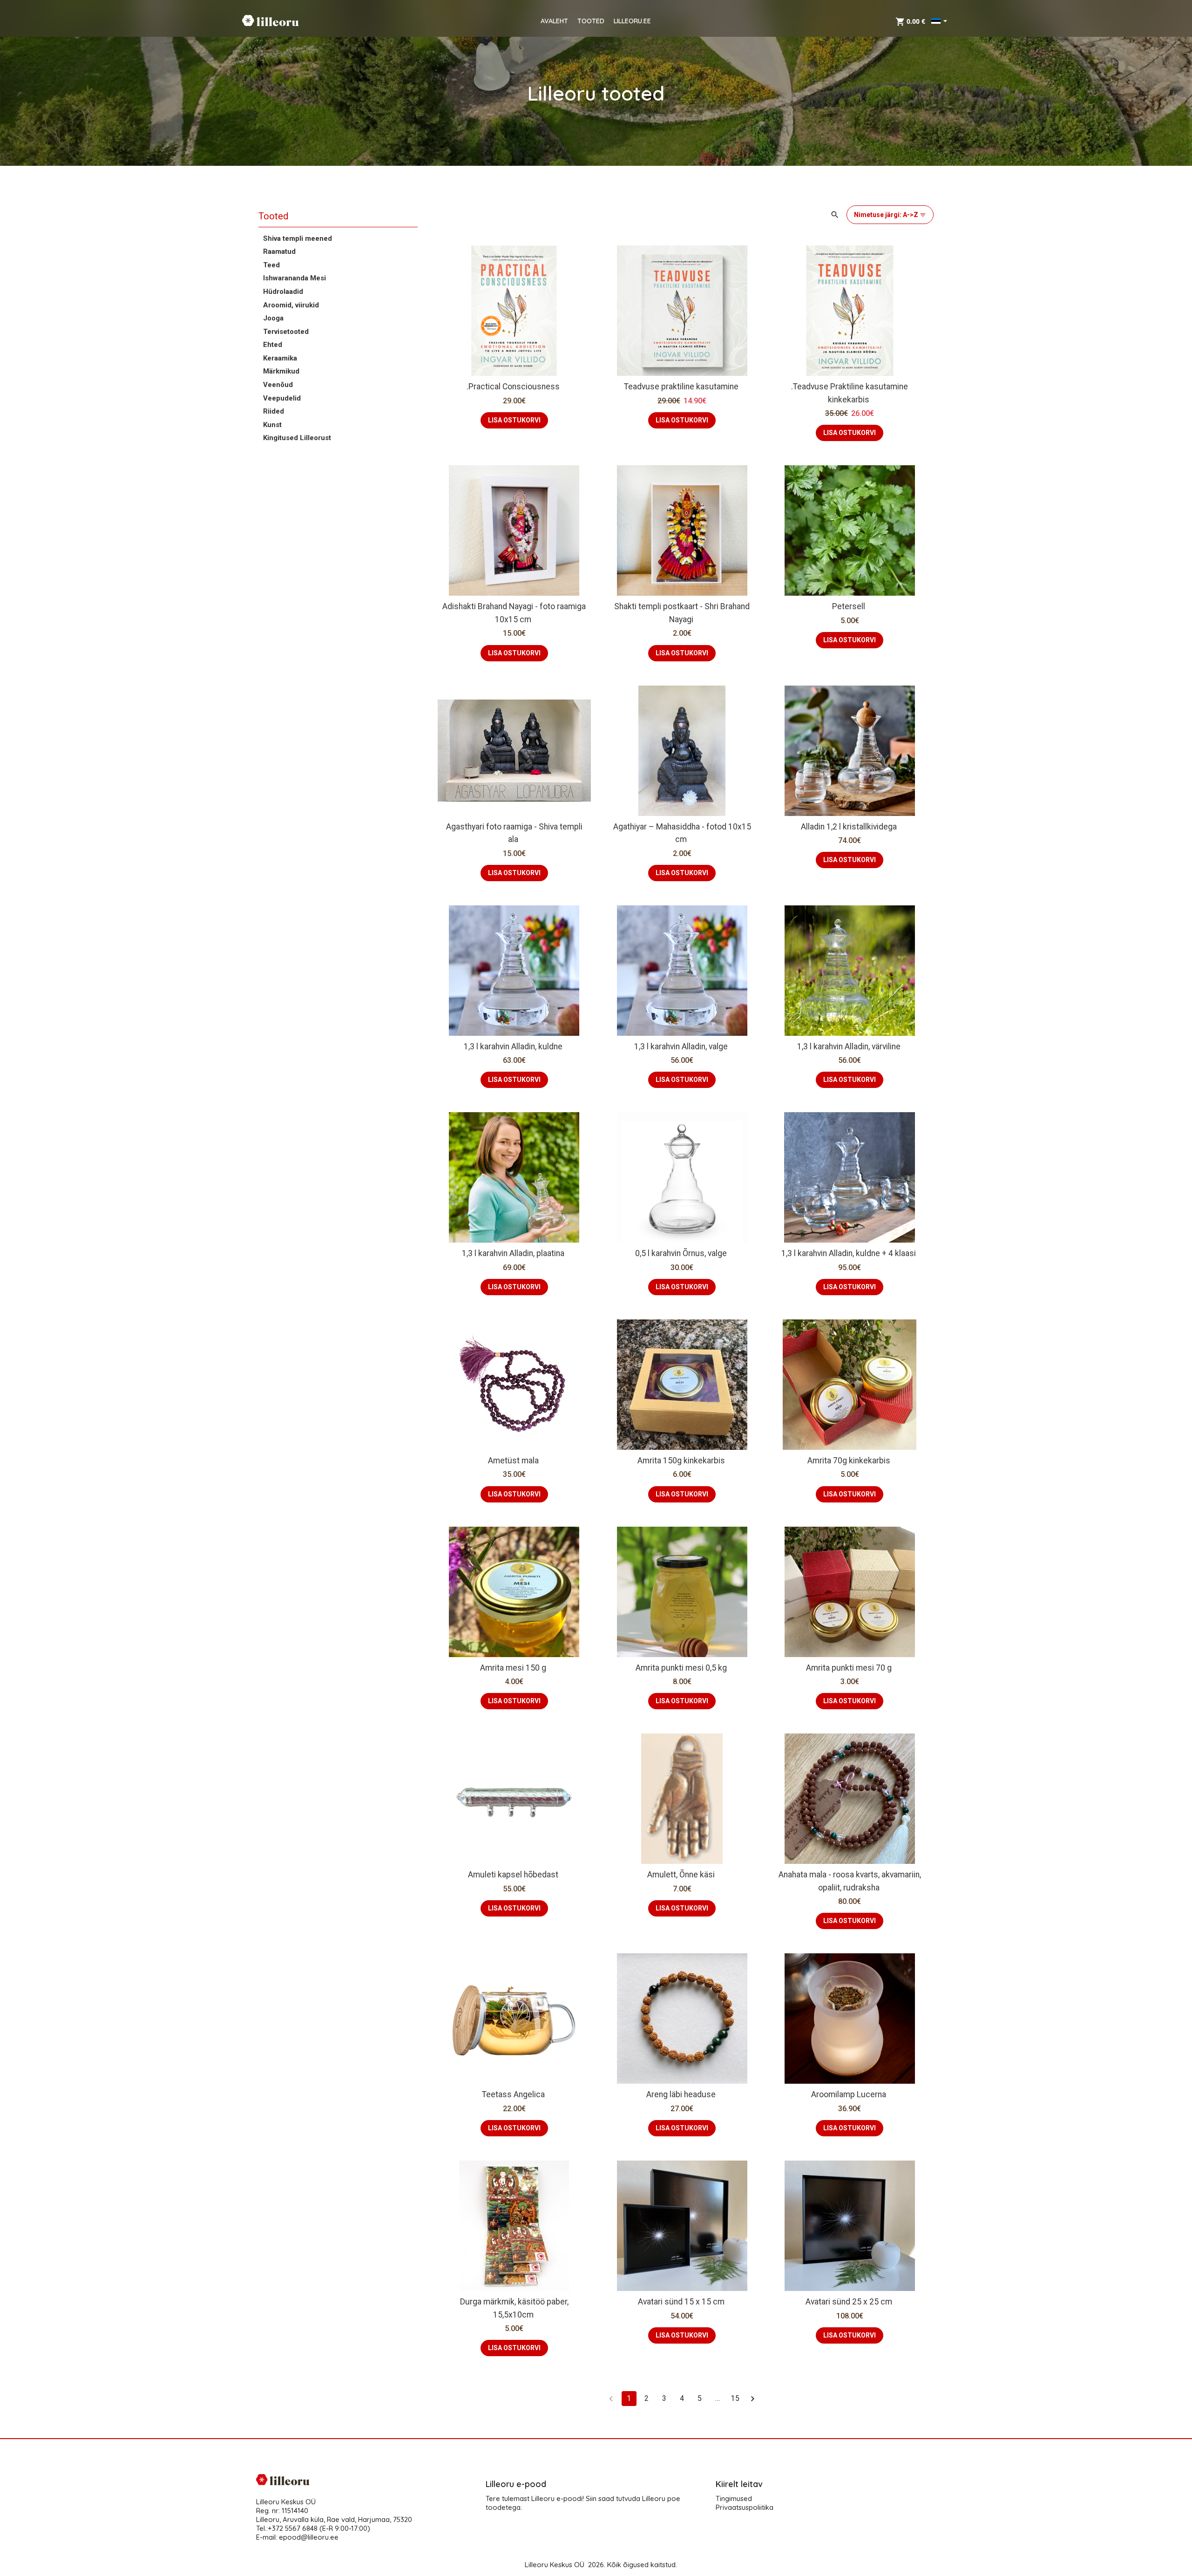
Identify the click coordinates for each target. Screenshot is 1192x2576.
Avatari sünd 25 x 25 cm (849, 2302)
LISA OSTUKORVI (514, 420)
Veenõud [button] (278, 385)
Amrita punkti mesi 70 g (849, 1668)
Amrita (798, 1375)
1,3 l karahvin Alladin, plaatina (513, 1253)
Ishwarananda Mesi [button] (295, 278)
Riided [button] (274, 411)
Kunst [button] (272, 425)
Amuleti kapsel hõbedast (513, 1875)
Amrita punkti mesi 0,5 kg (681, 1668)
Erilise (834, 1375)
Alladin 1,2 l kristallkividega (849, 827)
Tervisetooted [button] (286, 332)
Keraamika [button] (280, 358)
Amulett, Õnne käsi (681, 1875)
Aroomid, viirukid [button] (291, 305)
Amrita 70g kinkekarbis (849, 1461)
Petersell (849, 606)
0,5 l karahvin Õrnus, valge (681, 1253)
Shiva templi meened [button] (298, 238)
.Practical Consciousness (513, 387)
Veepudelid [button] (282, 398)
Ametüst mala (513, 1461)
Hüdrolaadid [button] (283, 292)
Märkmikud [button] (281, 371)
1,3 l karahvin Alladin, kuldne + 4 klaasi (849, 1253)
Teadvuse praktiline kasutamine (681, 387)
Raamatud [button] (279, 251)
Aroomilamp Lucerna (849, 2094)
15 (735, 2398)
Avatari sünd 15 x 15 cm (681, 2302)
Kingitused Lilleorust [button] (297, 438)
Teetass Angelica (513, 2094)
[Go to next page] (753, 2399)
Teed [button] (271, 265)
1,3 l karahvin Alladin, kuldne (513, 1047)
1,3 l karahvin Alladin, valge (681, 1047)
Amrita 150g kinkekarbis (681, 1461)
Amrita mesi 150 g (513, 1668)
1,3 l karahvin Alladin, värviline (849, 1047)
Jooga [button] (273, 318)
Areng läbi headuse (681, 2094)
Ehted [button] (273, 345)
